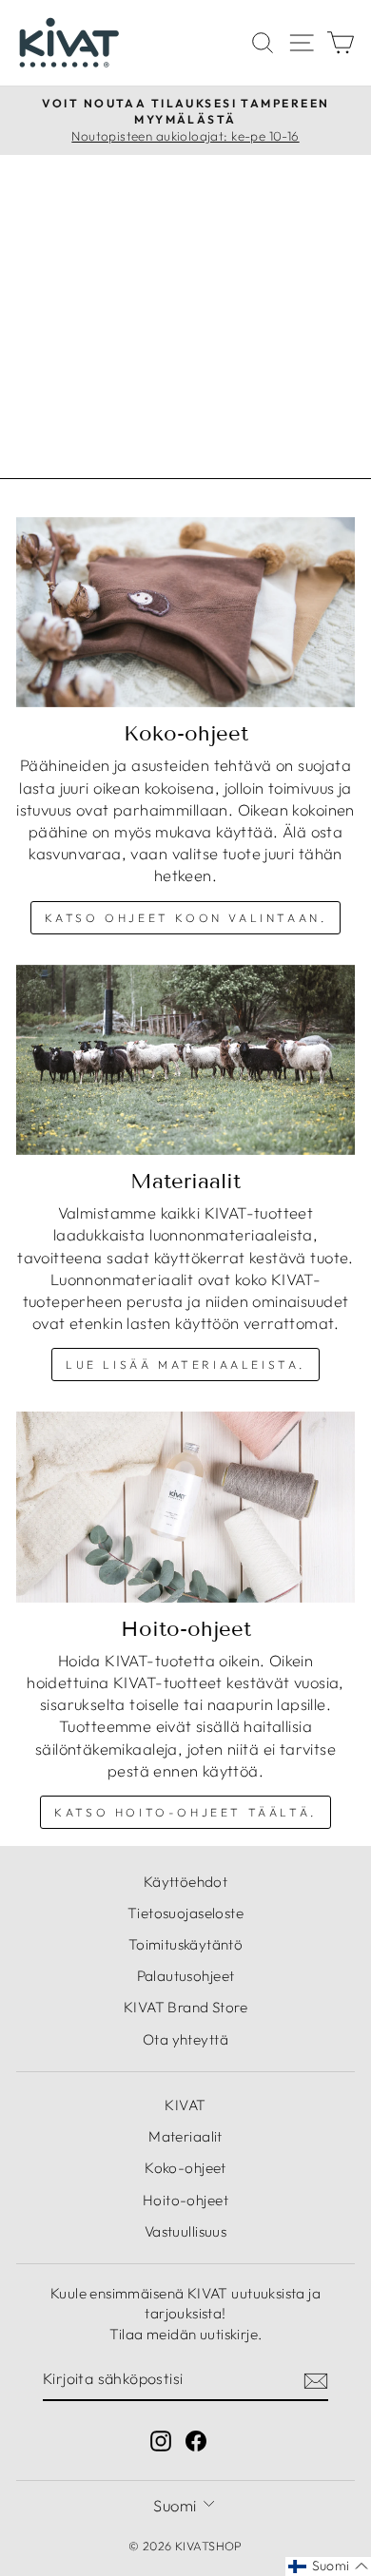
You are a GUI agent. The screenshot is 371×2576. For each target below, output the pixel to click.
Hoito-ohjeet (185, 2200)
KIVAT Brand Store (185, 2007)
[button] (328, 2566)
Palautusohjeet (186, 1976)
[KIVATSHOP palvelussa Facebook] (196, 2441)
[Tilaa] (316, 2379)
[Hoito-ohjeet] (185, 1507)
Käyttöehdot (186, 1882)
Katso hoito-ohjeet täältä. (185, 1812)
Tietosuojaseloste (185, 1913)
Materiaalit (185, 2136)
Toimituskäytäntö (186, 1944)
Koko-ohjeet (185, 2168)
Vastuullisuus (185, 2231)
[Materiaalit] (185, 1060)
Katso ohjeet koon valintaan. (186, 918)
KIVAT (185, 2105)
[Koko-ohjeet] (185, 612)
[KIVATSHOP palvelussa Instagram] (161, 2441)
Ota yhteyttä (185, 2039)
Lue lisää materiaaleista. (185, 1365)
